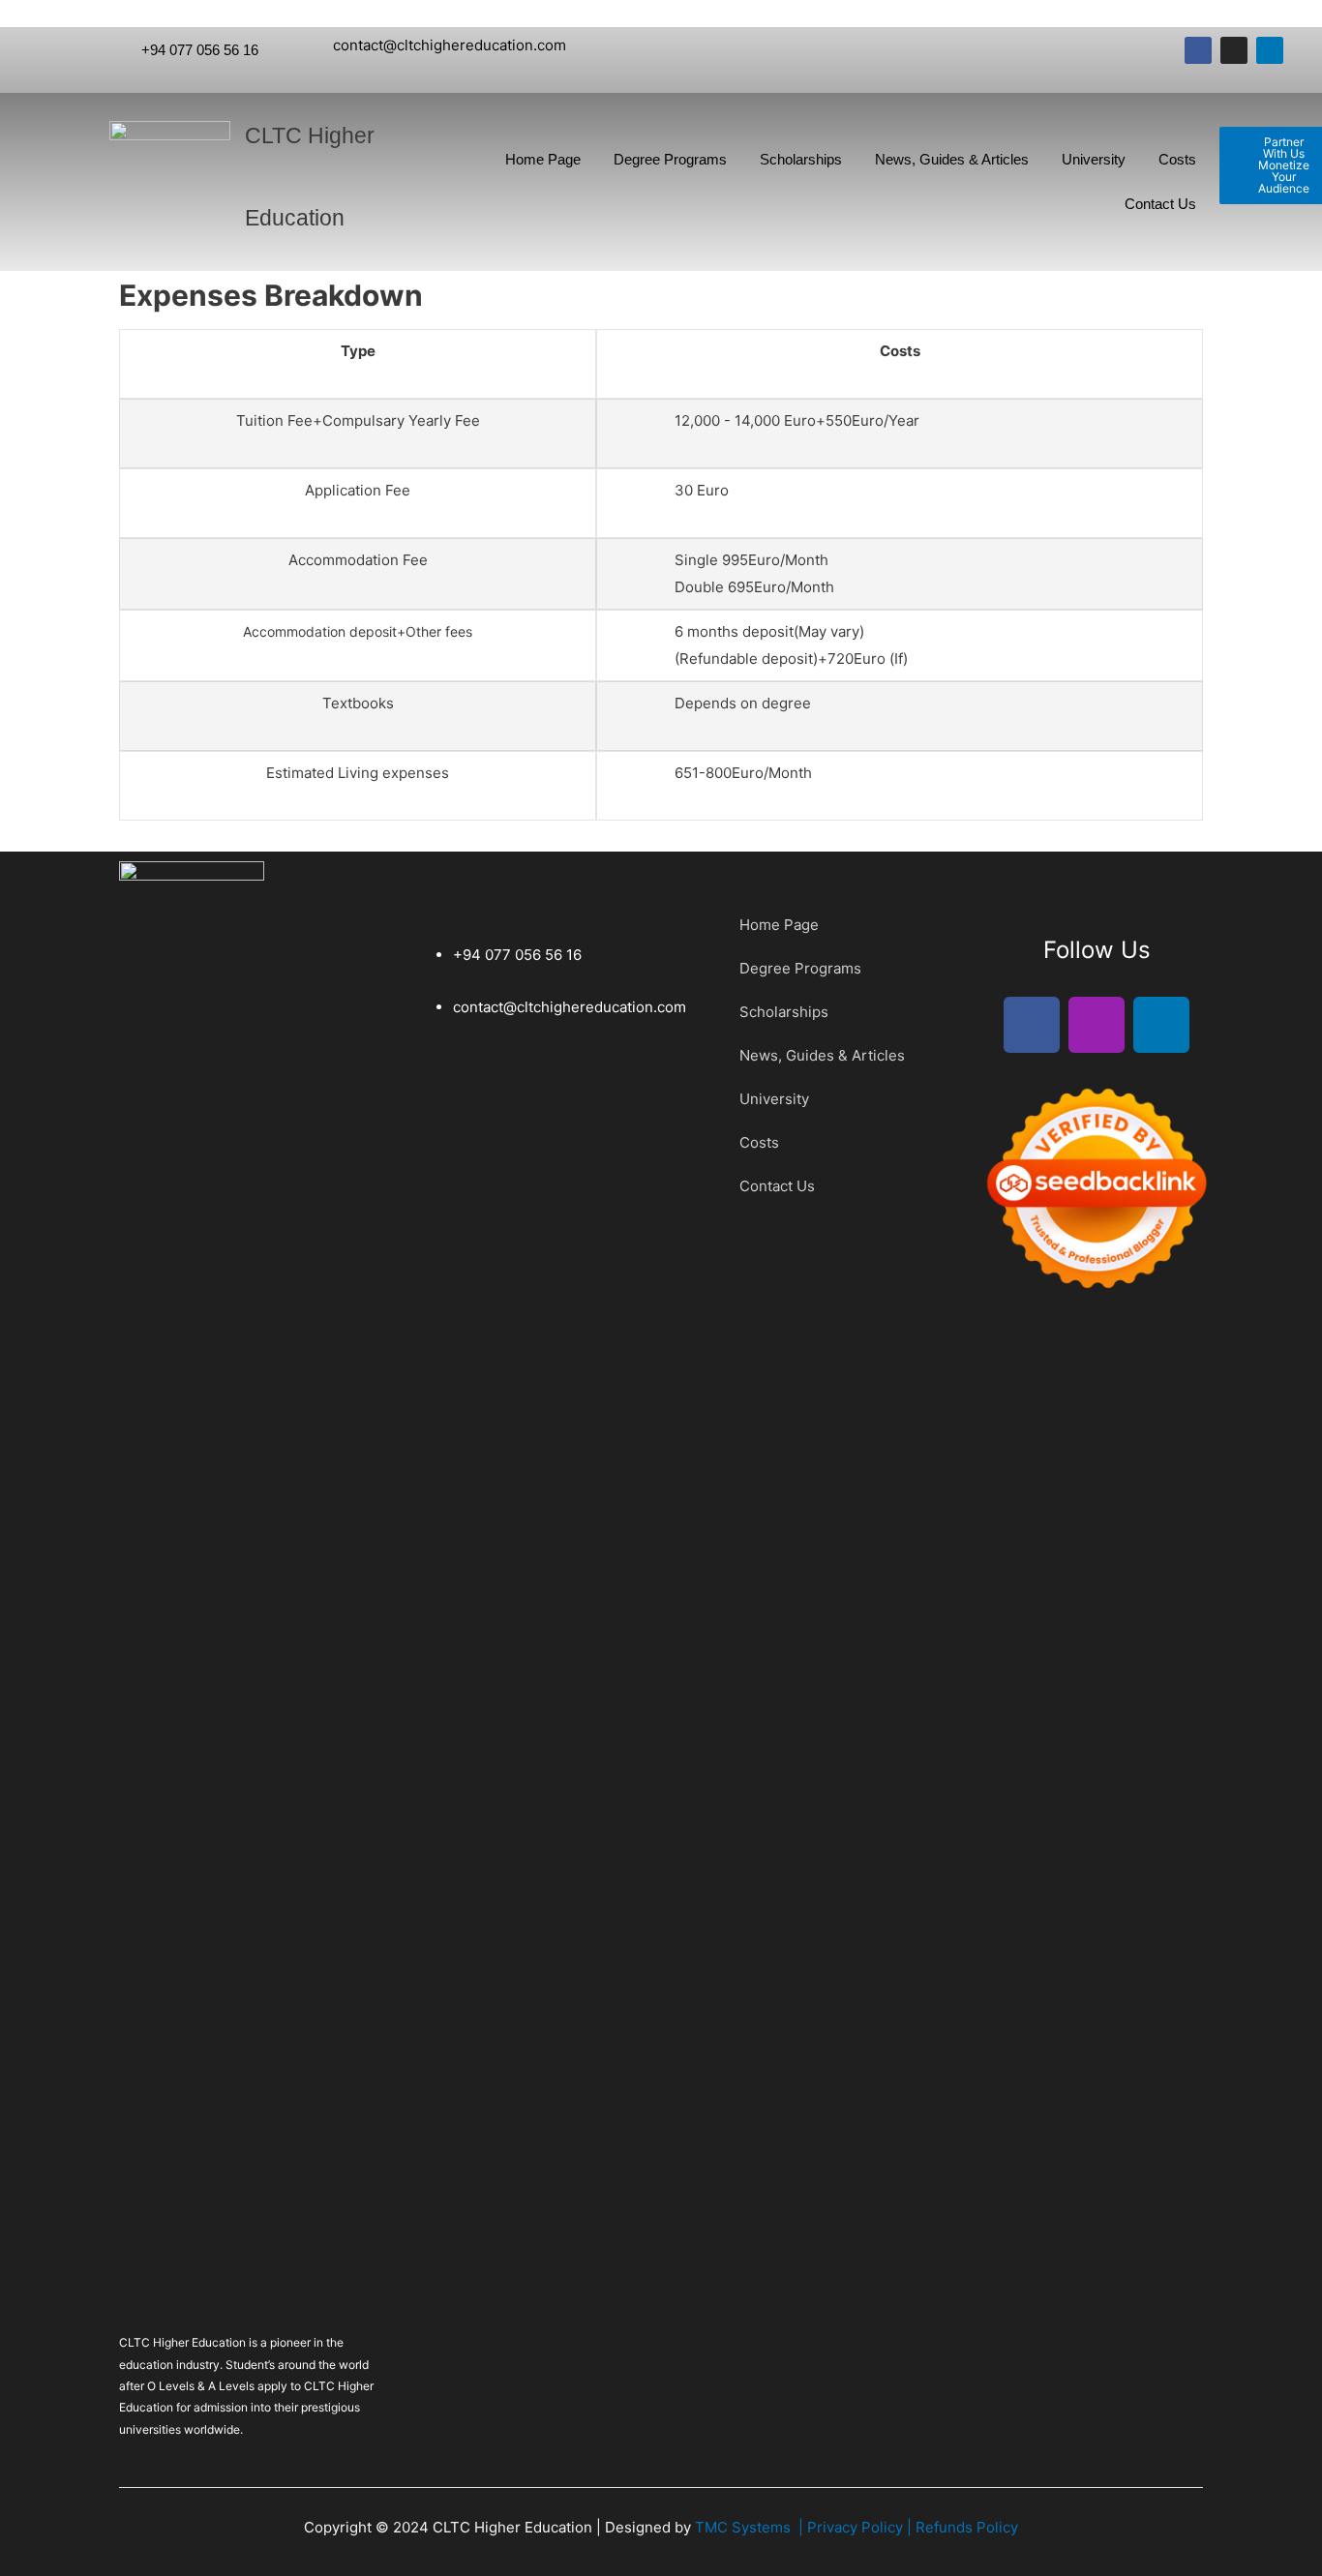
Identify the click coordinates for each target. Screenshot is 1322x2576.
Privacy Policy (857, 2527)
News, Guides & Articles (952, 159)
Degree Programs (670, 159)
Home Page (543, 159)
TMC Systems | (751, 2527)
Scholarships (801, 159)
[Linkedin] (1270, 50)
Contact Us (1160, 204)
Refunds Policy (967, 2527)
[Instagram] (1234, 50)
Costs (1177, 159)
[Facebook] (1198, 50)
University (1094, 159)
